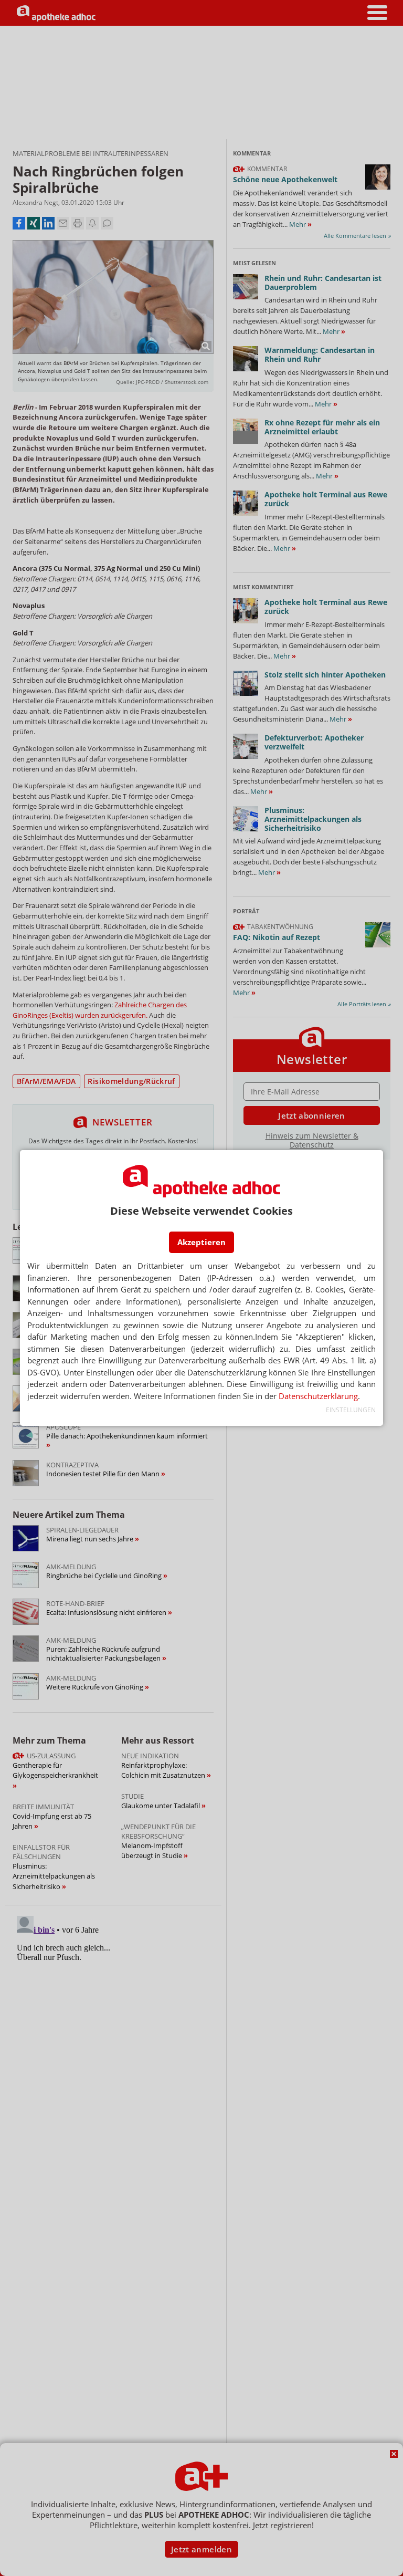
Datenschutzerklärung (318, 1396)
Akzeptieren (201, 1242)
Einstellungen (351, 1410)
